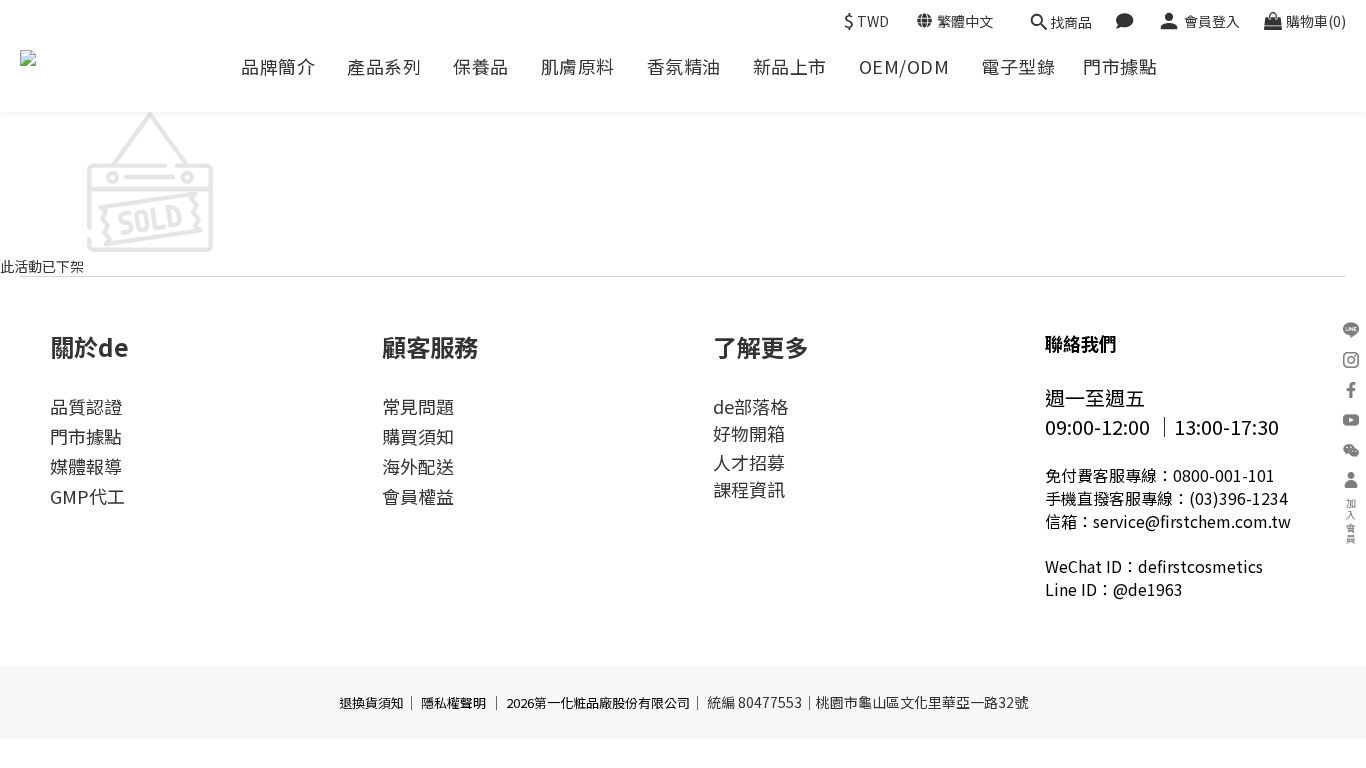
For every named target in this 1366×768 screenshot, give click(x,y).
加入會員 (1351, 522)
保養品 (481, 66)
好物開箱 (749, 433)
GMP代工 (87, 496)
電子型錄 (1018, 66)
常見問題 (418, 406)
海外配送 (418, 466)
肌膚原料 (578, 66)
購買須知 (418, 436)
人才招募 (749, 462)
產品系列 (384, 66)
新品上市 (790, 66)
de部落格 (750, 406)
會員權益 (418, 496)
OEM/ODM (904, 66)
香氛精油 (684, 66)
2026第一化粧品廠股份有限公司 (598, 702)
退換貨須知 (371, 702)
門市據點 (1120, 66)
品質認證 (86, 406)
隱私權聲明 (453, 702)
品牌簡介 (278, 66)
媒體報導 (86, 466)
